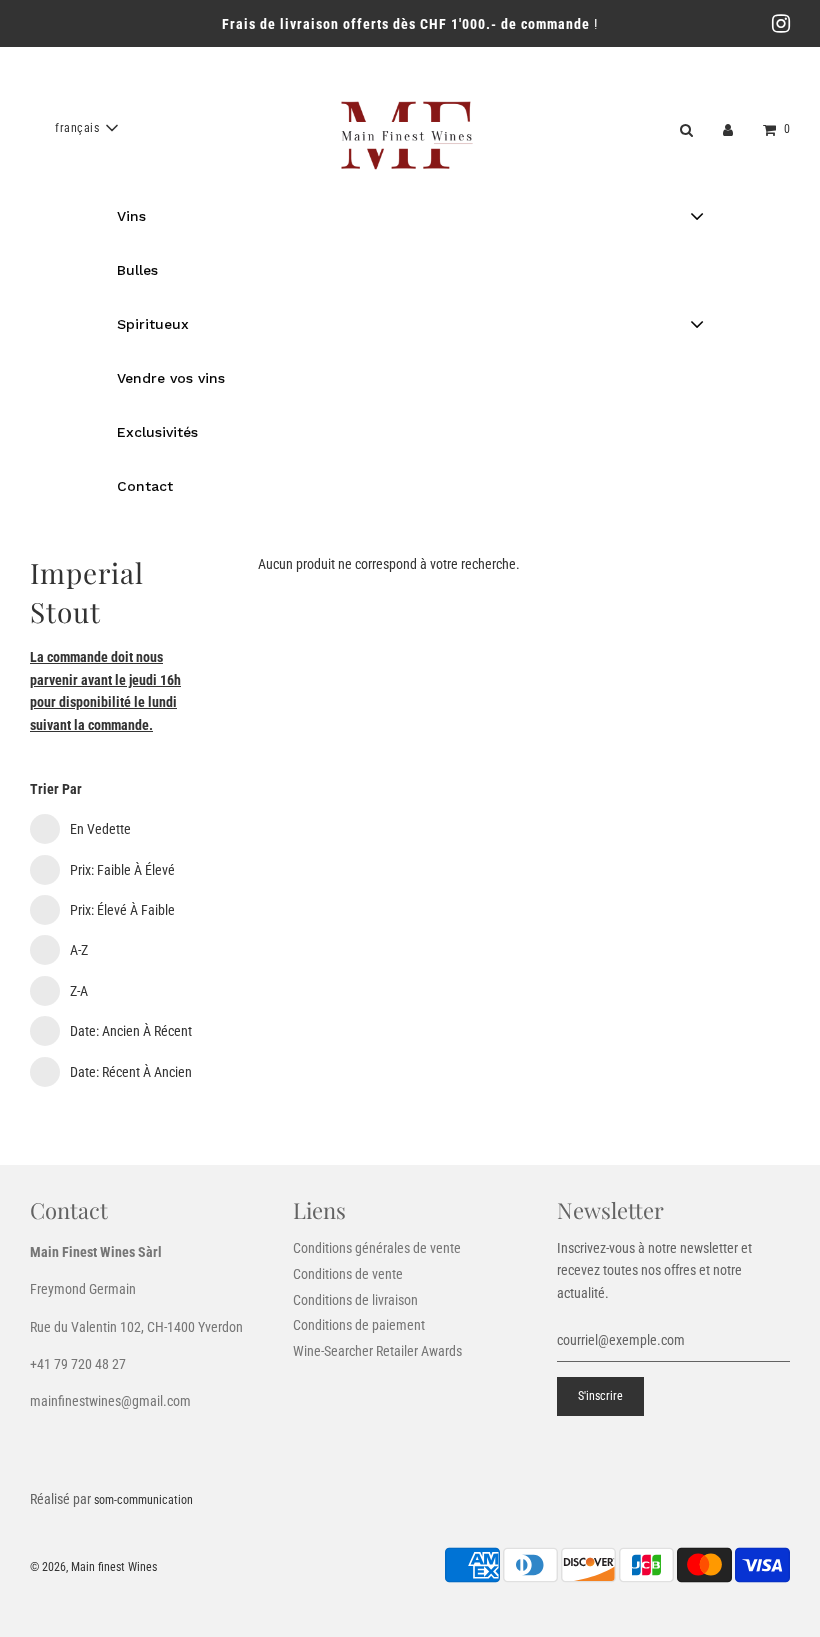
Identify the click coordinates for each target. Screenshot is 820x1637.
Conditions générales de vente (377, 1248)
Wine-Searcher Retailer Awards (377, 1351)
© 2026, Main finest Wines (93, 1567)
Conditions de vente (348, 1274)
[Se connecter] (728, 128)
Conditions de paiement (359, 1325)
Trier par (56, 789)
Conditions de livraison (355, 1300)
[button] (86, 128)
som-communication (143, 1500)
